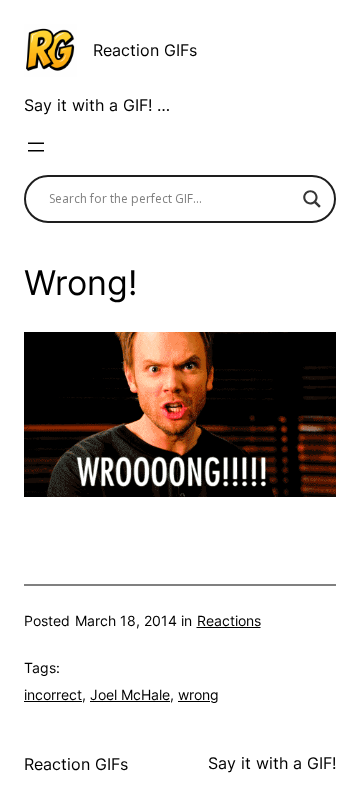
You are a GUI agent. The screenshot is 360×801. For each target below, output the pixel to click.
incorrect (53, 694)
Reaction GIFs (145, 50)
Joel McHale (130, 694)
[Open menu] (36, 147)
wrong (198, 694)
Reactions (229, 620)
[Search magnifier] (312, 199)
